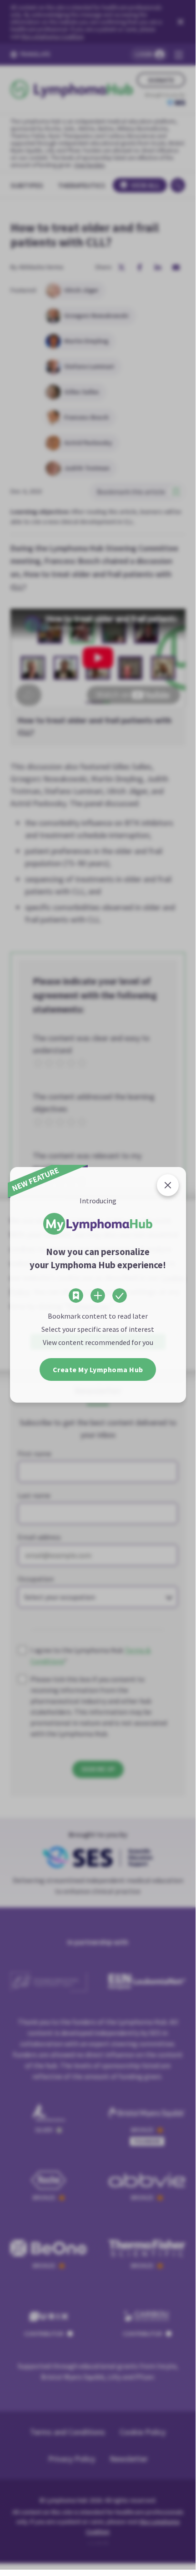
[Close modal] (168, 1185)
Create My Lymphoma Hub (98, 1369)
